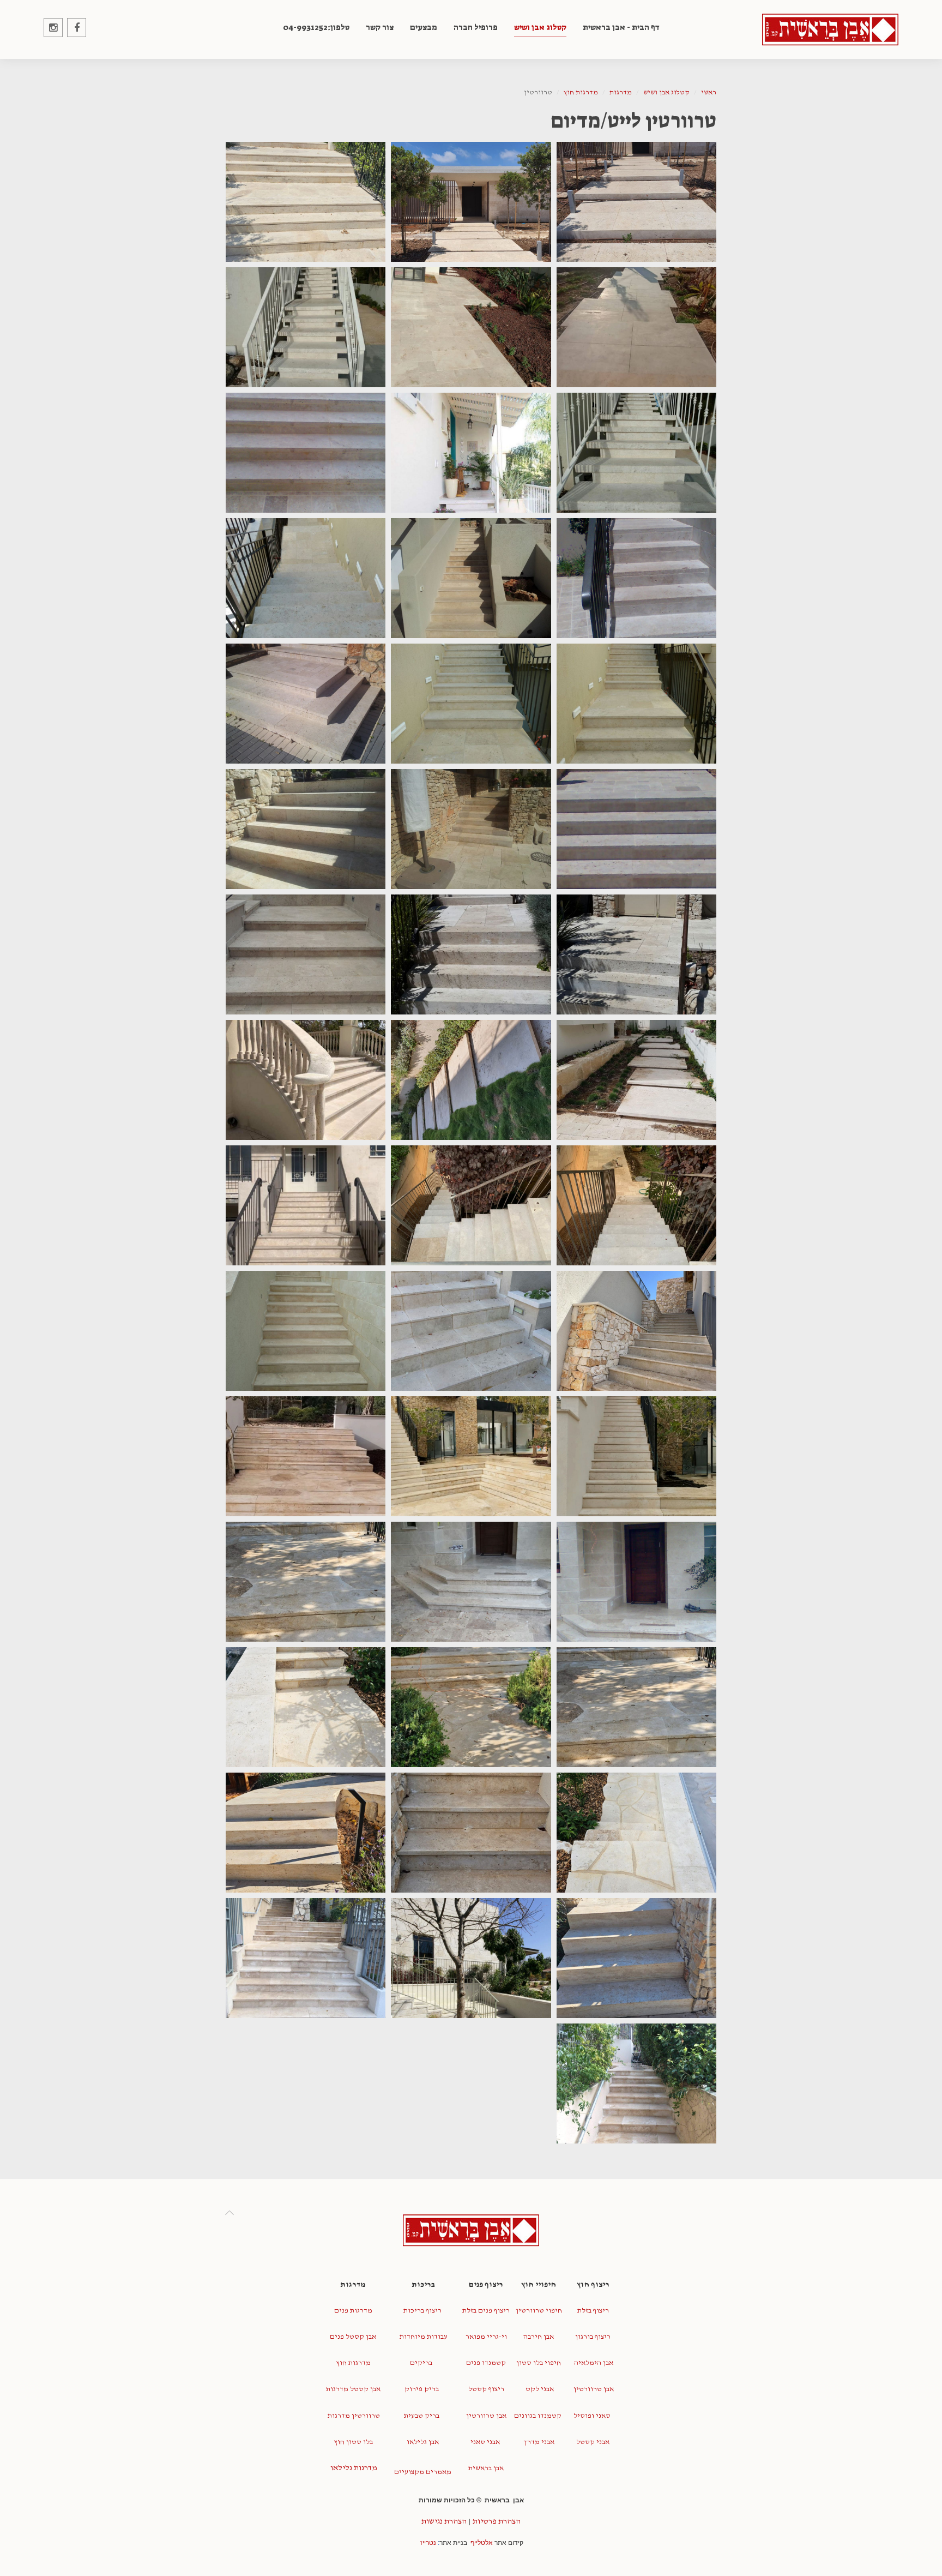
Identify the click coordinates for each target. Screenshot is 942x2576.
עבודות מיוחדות (423, 2337)
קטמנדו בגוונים (538, 2416)
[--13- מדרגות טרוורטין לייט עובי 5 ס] (306, 704)
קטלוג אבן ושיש (540, 27)
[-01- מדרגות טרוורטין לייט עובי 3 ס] (636, 202)
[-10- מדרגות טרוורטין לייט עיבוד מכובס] (306, 578)
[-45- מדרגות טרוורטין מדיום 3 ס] (636, 2083)
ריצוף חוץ (593, 2284)
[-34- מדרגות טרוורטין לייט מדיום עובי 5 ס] (471, 1582)
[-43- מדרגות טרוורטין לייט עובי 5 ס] (471, 1958)
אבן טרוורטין (593, 2389)
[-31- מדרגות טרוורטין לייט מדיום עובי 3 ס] (471, 1456)
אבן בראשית (486, 2468)
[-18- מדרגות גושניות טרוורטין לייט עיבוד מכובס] (471, 954)
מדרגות (621, 92)
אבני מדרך (538, 2442)
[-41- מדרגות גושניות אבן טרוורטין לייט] (306, 1833)
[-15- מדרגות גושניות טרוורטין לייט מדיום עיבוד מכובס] (471, 829)
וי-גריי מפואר (486, 2337)
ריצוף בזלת (593, 2311)
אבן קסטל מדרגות (353, 2389)
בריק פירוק (422, 2389)
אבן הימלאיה (593, 2363)
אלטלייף (482, 2543)
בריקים (422, 2363)
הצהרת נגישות (444, 2521)
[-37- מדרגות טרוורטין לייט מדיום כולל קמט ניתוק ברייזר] (471, 1707)
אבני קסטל (593, 2442)
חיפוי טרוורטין (539, 2311)
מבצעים (424, 27)
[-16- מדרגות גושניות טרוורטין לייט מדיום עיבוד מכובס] (306, 829)
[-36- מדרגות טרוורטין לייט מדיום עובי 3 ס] (636, 1707)
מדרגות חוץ (581, 92)
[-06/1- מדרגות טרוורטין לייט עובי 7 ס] (306, 327)
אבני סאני (485, 2442)
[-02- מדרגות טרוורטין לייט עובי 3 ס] (471, 202)
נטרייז (428, 2543)
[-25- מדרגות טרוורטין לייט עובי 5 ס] (471, 1205)
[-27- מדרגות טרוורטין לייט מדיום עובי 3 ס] (636, 1331)
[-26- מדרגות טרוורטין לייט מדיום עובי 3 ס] (306, 1205)
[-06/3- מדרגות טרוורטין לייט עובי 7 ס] (471, 453)
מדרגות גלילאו (353, 2468)
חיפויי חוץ (539, 2284)
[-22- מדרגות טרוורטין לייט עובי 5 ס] (306, 1080)
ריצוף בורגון (593, 2337)
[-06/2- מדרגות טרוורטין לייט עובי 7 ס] (636, 453)
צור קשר (380, 27)
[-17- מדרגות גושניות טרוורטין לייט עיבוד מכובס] (636, 954)
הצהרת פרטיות (497, 2521)
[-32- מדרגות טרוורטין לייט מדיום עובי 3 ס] (306, 1456)
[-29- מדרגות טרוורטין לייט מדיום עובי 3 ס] (306, 1331)
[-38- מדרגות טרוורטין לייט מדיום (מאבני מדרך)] (306, 1707)
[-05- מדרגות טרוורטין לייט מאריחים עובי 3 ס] (471, 327)
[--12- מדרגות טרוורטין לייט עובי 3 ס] (471, 704)
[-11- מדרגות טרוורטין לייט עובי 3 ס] (636, 704)
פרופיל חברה (476, 27)
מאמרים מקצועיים (423, 2472)
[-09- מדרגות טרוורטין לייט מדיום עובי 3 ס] (471, 578)
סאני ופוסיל (592, 2416)
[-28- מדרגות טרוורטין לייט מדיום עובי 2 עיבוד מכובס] (471, 1331)
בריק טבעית (422, 2416)
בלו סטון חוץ (353, 2442)
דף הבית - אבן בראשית (621, 27)
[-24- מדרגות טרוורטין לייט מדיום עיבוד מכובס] (636, 1205)
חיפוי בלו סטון (539, 2363)
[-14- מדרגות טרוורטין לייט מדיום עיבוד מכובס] (636, 829)
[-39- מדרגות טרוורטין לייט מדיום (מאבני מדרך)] (636, 1833)
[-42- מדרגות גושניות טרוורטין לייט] (636, 1958)
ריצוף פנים (486, 2284)
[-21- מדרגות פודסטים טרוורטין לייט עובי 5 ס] (636, 1080)
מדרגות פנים (353, 2311)
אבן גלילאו (422, 2442)
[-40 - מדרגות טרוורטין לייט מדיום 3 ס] (471, 1833)
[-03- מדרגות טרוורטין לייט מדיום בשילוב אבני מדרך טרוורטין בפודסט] (306, 202)
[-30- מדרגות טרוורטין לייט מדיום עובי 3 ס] (636, 1456)
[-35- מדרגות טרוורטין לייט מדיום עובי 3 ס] (306, 1582)
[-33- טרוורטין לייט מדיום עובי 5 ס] (636, 1582)
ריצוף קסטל (486, 2389)
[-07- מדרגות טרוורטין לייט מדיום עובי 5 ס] (306, 453)
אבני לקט (539, 2389)
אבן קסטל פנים (353, 2337)
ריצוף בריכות (422, 2311)
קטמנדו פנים (486, 2363)
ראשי (709, 92)
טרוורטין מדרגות (353, 2416)
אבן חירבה (539, 2337)
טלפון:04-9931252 (316, 27)
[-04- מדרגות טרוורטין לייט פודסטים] (636, 327)
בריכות (422, 2284)
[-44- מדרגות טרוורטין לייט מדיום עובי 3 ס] (306, 1958)
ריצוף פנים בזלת (486, 2311)
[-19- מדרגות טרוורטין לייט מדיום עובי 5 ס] (306, 954)
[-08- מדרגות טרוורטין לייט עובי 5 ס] (636, 578)
